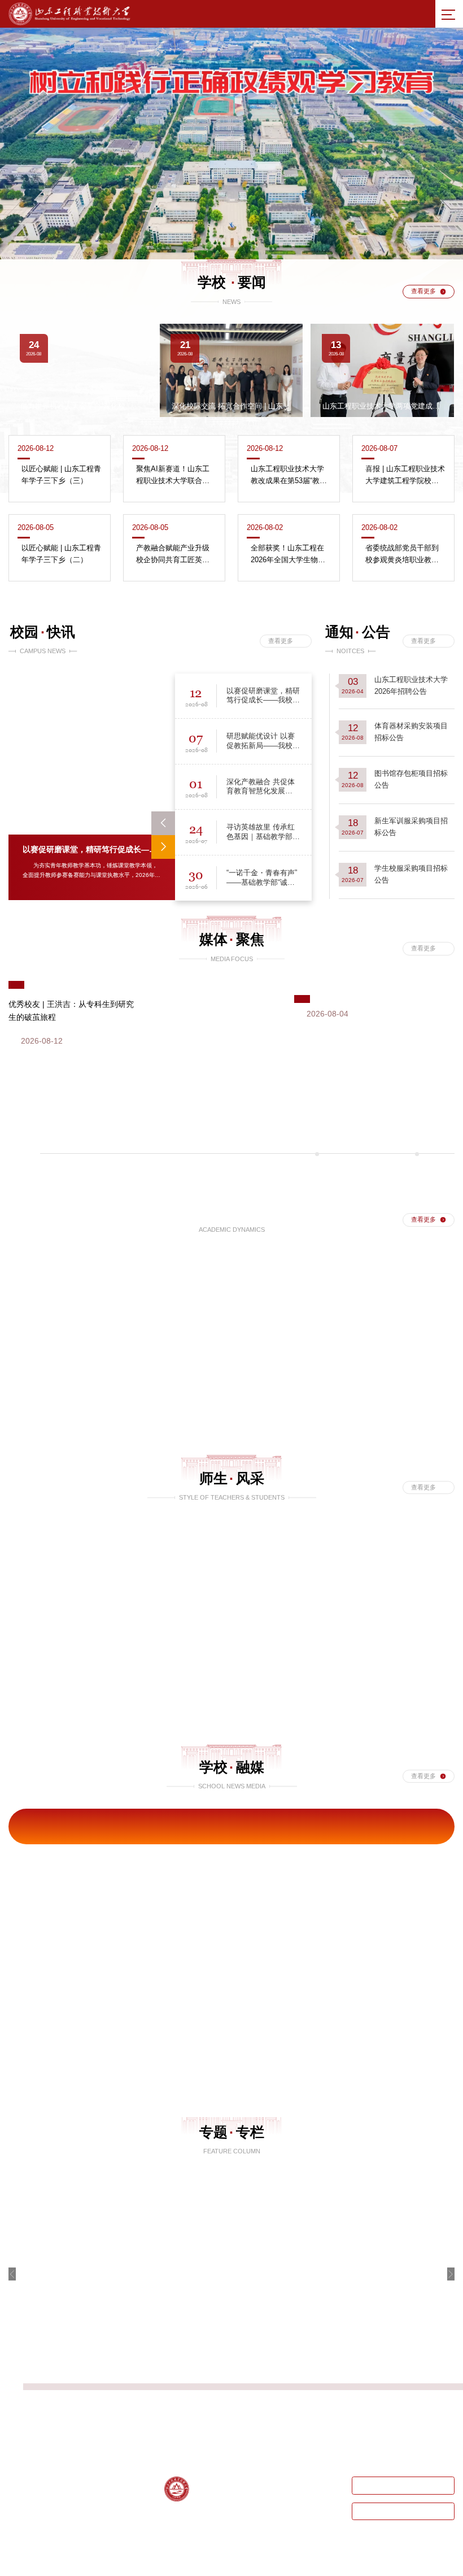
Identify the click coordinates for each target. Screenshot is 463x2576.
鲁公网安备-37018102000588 (336, 2565)
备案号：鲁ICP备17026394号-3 (245, 2565)
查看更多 (423, 291)
